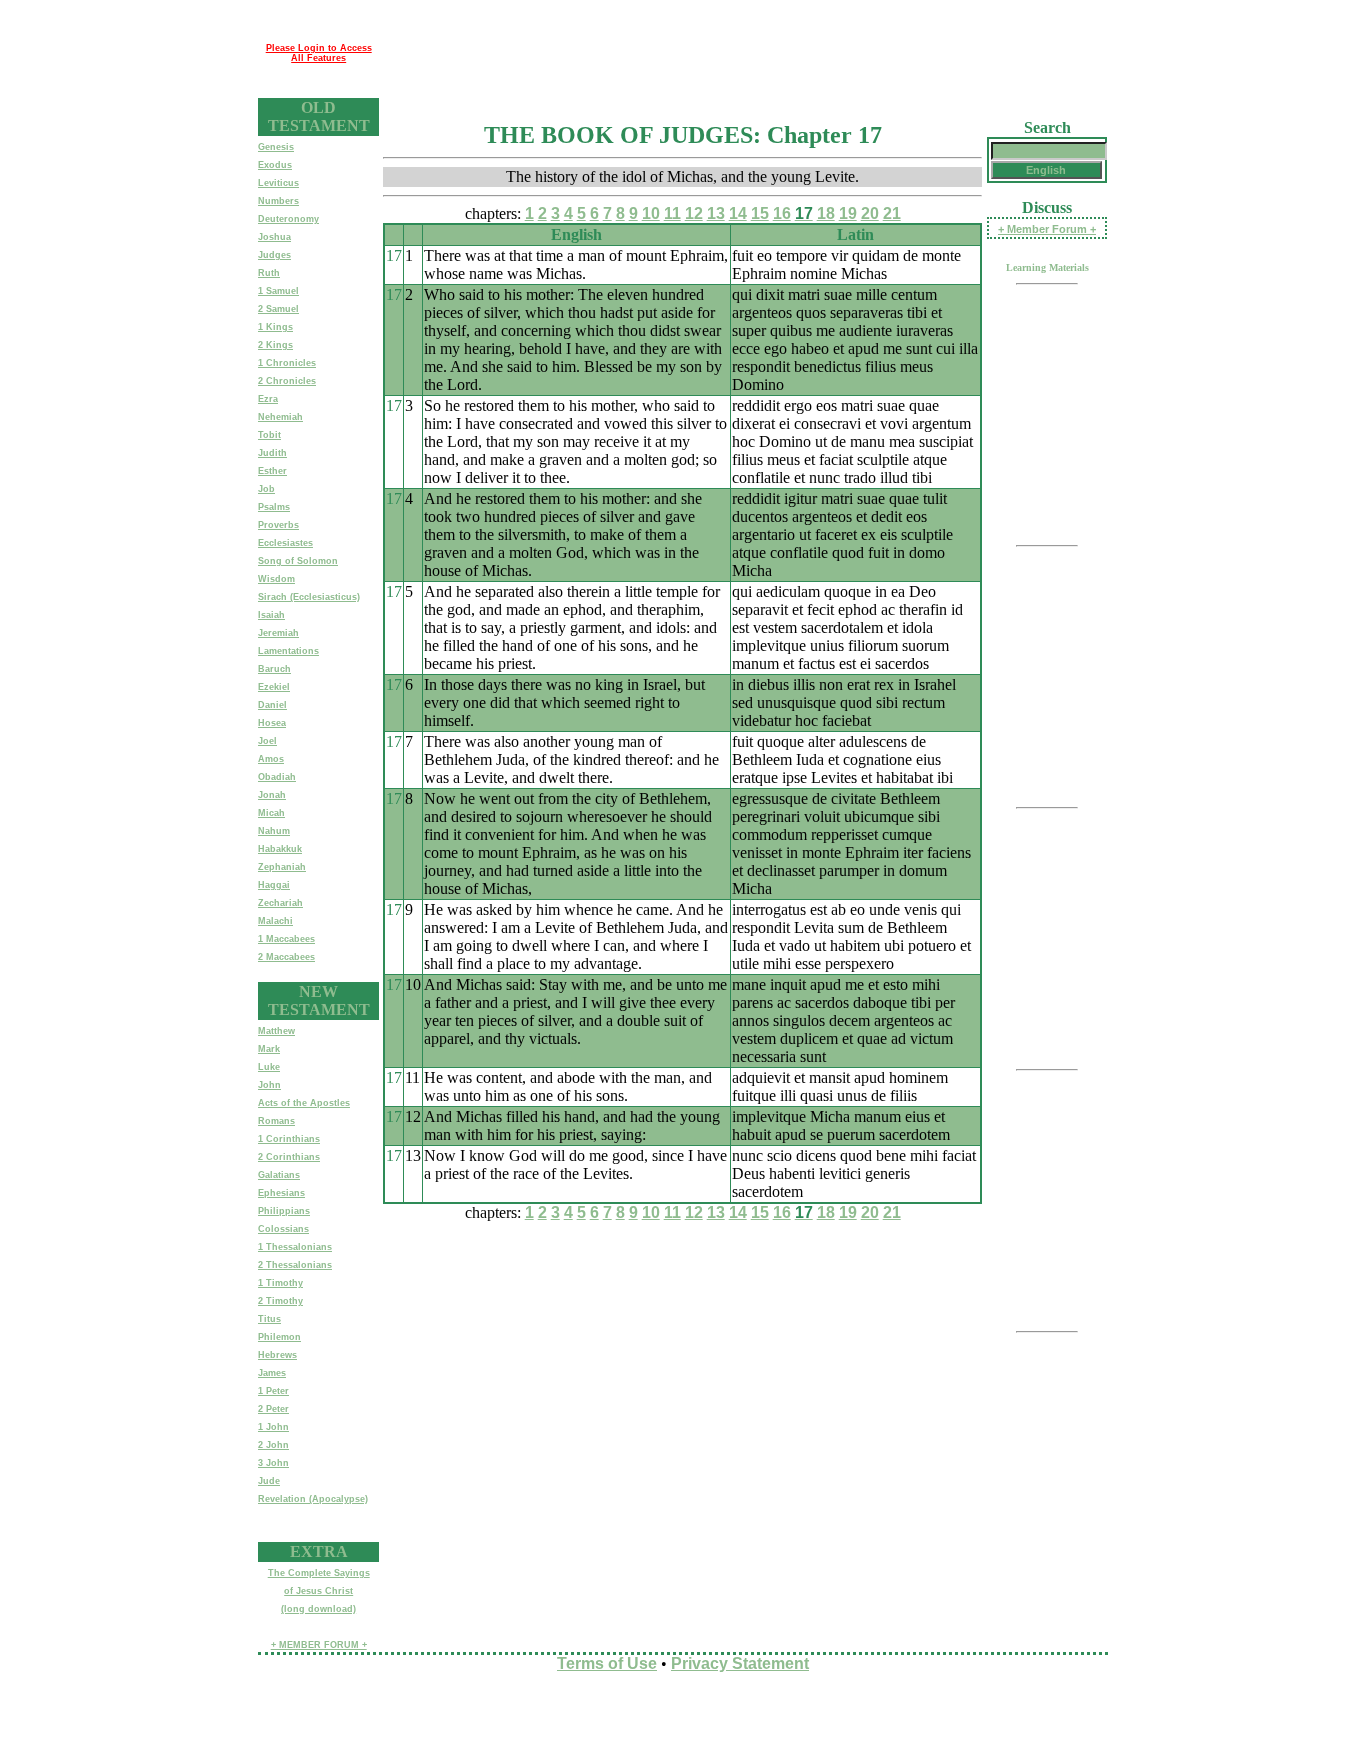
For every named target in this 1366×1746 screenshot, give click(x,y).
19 (848, 213)
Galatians (279, 1175)
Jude (269, 1481)
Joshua (274, 237)
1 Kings (275, 327)
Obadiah (277, 777)
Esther (272, 471)
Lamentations (288, 651)
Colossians (283, 1229)
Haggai (274, 885)
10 (651, 213)
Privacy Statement (740, 1663)
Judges (274, 255)
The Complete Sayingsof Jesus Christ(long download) (319, 1591)
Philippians (284, 1211)
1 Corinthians (289, 1139)
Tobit (269, 435)
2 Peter (273, 1409)
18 (826, 213)
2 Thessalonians (295, 1265)
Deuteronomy (288, 219)
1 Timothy (280, 1283)
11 (672, 213)
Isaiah (271, 615)
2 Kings (275, 345)
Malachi (275, 921)
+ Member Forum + (1047, 229)
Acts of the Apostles (304, 1103)
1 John (273, 1427)
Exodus (275, 165)
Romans (276, 1121)
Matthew (276, 1031)
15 (760, 213)
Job (266, 489)
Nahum (274, 831)
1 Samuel (278, 291)
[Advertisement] (743, 53)
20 (870, 213)
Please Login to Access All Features (319, 53)
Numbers (278, 201)
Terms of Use (607, 1663)
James (272, 1373)
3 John (273, 1463)
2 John (273, 1445)
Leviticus (278, 183)
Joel (267, 741)
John (269, 1085)
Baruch (274, 669)
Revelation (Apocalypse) (313, 1499)
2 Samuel (278, 309)
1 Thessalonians (295, 1247)
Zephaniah (282, 867)
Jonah (272, 795)
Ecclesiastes (285, 543)
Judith (272, 453)
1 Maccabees (286, 939)
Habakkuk (280, 849)
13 (716, 213)
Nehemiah (280, 417)
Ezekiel (274, 687)
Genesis (276, 147)
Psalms (274, 507)
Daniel (272, 705)
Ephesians (281, 1193)
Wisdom (276, 579)
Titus (269, 1319)
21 (892, 213)
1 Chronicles (287, 363)
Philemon (279, 1337)
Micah (271, 813)
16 (782, 213)
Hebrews (277, 1355)
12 (694, 213)
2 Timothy (280, 1301)
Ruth (269, 273)
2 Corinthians (289, 1157)
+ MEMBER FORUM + (319, 1645)
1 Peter (273, 1391)
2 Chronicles (287, 381)
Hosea (272, 723)
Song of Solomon (298, 561)
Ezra (268, 399)
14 (738, 213)
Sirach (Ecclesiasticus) (309, 597)
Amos (271, 759)
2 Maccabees (286, 957)
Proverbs (278, 525)
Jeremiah (278, 633)
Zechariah (280, 903)
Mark (269, 1049)
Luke (269, 1067)
